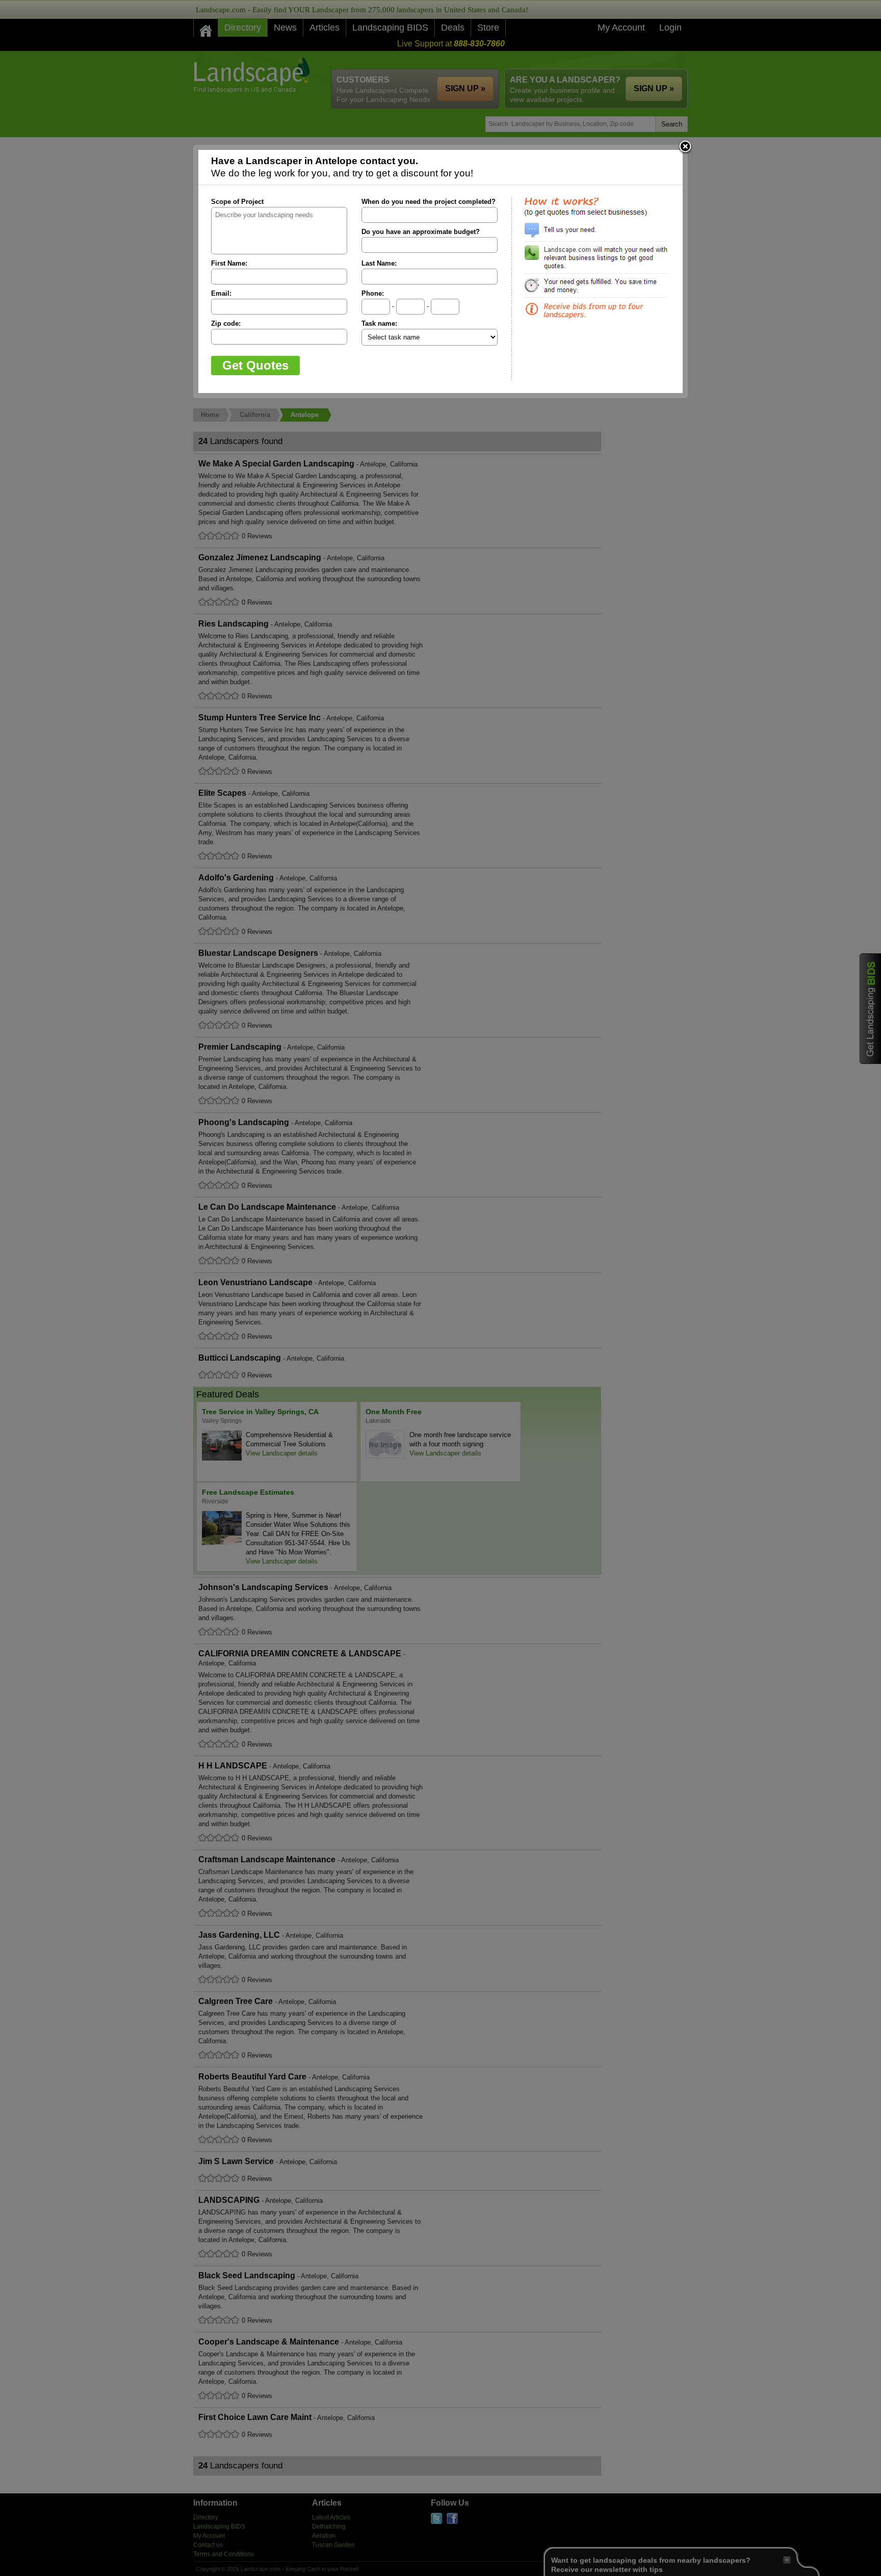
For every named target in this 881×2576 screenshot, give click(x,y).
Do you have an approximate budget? (421, 232)
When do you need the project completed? (429, 202)
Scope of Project (237, 202)
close (685, 147)
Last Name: (379, 263)
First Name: (229, 263)
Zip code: (226, 323)
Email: (221, 293)
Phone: (373, 293)
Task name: (379, 323)
